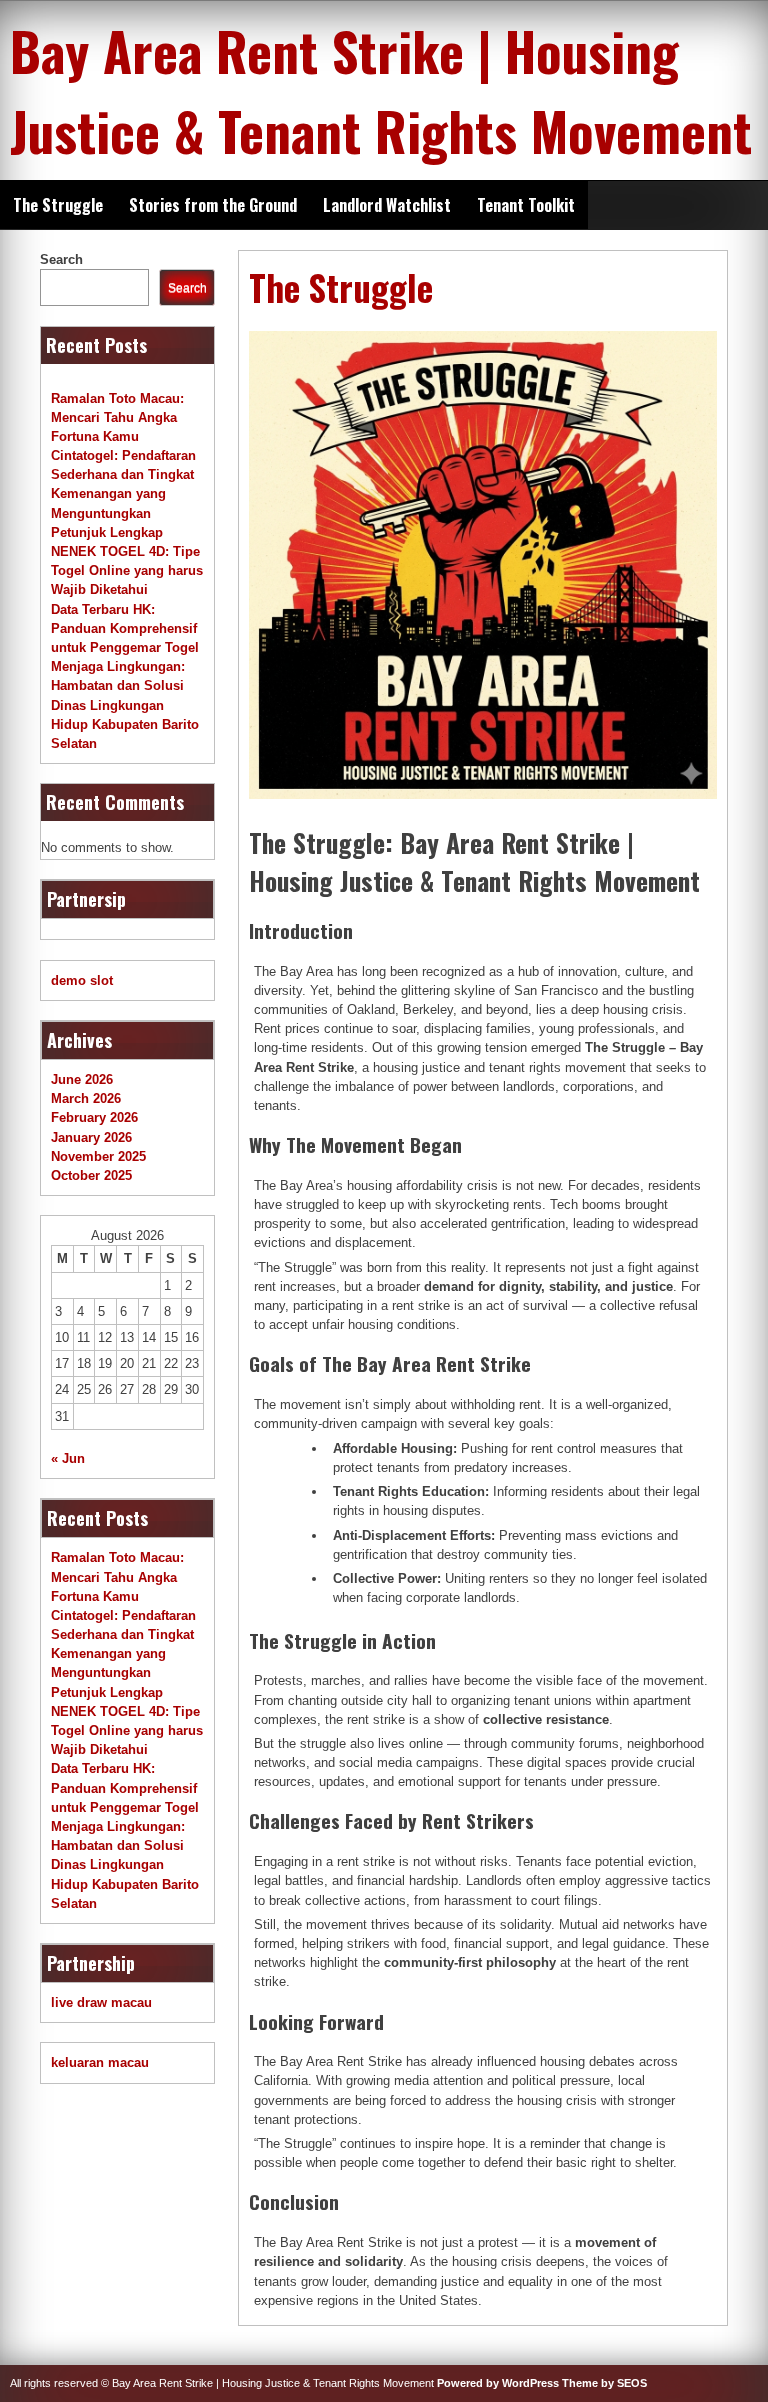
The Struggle (58, 205)
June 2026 (82, 1079)
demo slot (82, 980)
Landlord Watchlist (387, 205)
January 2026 (91, 1137)
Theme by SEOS (604, 2383)
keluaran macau (100, 2062)
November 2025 (98, 1156)
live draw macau (101, 2002)
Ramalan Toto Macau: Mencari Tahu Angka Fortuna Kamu (117, 417)
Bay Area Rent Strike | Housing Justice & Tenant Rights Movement (381, 90)
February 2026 (94, 1117)
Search (61, 259)
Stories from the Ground (213, 205)
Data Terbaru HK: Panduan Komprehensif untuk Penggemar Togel (125, 628)
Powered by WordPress (498, 2383)
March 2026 (86, 1098)
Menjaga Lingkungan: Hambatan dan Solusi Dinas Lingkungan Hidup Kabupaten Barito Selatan (125, 705)
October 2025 (91, 1175)
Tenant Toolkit (526, 205)
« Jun (68, 1458)
